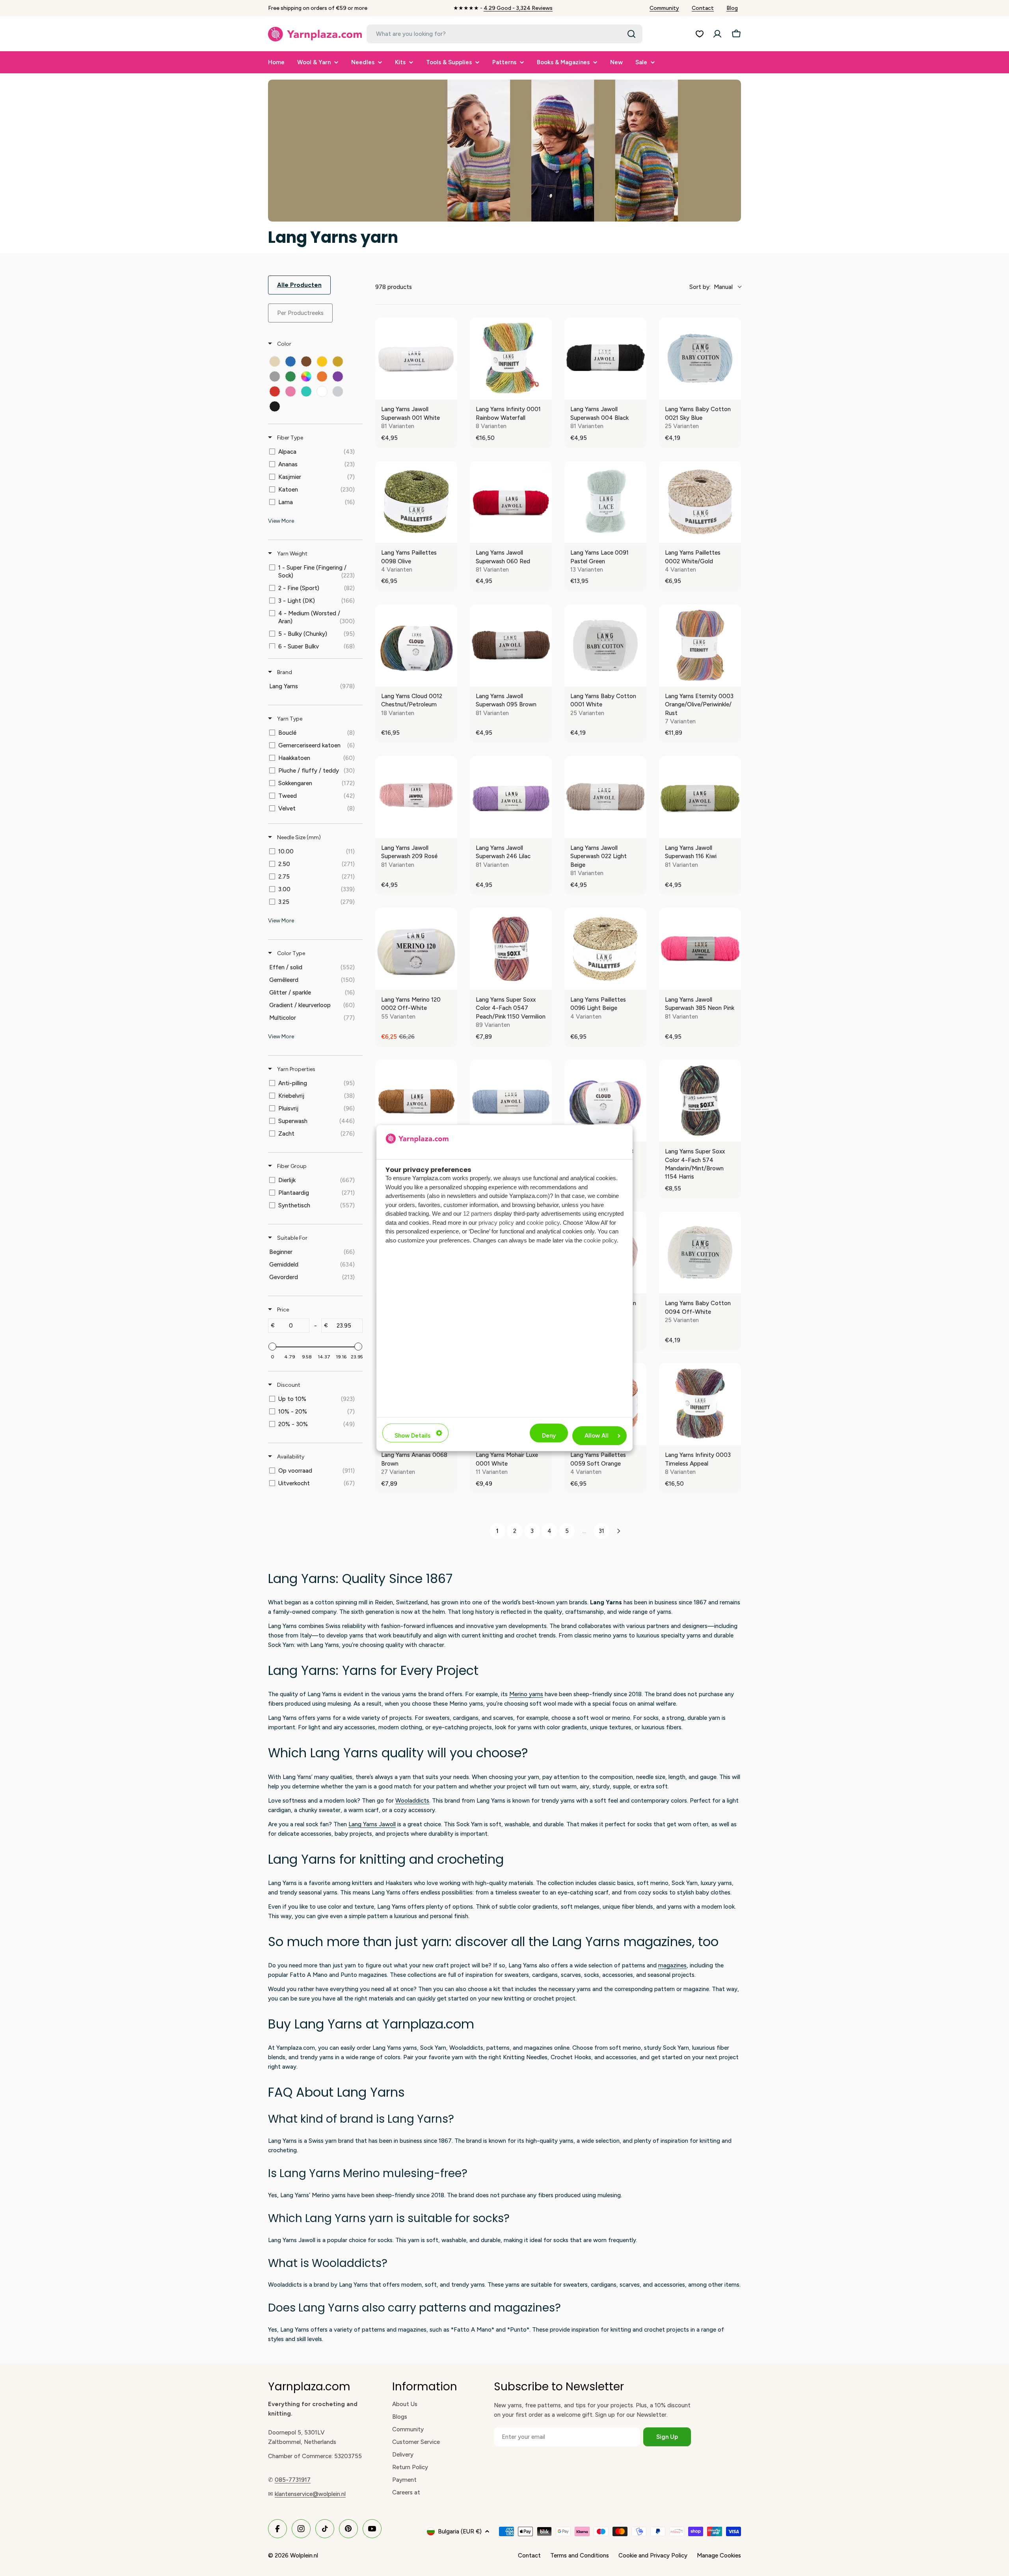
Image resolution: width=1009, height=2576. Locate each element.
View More (281, 521)
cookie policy (543, 1223)
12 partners (478, 1213)
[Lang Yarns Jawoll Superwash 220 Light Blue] (511, 1101)
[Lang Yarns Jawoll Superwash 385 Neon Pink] (700, 949)
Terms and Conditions (580, 2556)
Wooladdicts (412, 1801)
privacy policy (496, 1223)
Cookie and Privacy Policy (653, 2556)
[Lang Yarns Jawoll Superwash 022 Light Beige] (605, 797)
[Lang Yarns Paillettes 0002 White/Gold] (700, 502)
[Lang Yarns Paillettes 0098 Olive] (416, 502)
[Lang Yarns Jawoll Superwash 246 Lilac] (511, 797)
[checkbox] (275, 361)
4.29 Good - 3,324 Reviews (518, 8)
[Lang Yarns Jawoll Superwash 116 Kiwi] (700, 797)
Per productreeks (300, 313)
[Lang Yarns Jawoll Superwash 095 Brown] (511, 645)
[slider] (272, 1347)
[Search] (631, 34)
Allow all (597, 1436)
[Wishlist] (700, 34)
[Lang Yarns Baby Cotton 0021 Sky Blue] (700, 358)
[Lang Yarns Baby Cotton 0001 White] (605, 645)
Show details (412, 1436)
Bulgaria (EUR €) (460, 2531)
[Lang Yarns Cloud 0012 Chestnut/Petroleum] (416, 645)
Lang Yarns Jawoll (372, 1824)
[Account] (717, 34)
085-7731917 (293, 2480)
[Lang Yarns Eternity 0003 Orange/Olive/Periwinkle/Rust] (700, 645)
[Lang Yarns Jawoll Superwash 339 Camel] (416, 1101)
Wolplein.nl (304, 2556)
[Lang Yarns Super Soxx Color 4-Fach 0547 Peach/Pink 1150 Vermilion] (511, 949)
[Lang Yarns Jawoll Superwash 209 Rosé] (416, 797)
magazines (672, 1965)
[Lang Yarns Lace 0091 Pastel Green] (605, 502)
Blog (732, 8)
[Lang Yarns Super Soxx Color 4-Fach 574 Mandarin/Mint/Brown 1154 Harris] (700, 1101)
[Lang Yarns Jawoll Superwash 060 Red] (511, 502)
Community (664, 8)
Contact (703, 8)
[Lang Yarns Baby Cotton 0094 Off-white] (700, 1252)
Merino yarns (526, 1694)
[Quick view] (449, 391)
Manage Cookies (719, 2556)
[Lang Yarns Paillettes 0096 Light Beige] (605, 949)
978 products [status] (394, 287)
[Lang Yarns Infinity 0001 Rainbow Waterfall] (511, 358)
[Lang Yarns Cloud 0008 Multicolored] (605, 1101)
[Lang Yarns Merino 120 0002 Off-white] (416, 949)
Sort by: (711, 287)
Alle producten (299, 285)
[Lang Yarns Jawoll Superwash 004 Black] (605, 358)
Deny (549, 1436)
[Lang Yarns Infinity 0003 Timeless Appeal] (700, 1404)
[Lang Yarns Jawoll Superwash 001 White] (416, 358)
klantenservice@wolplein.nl (310, 2494)
